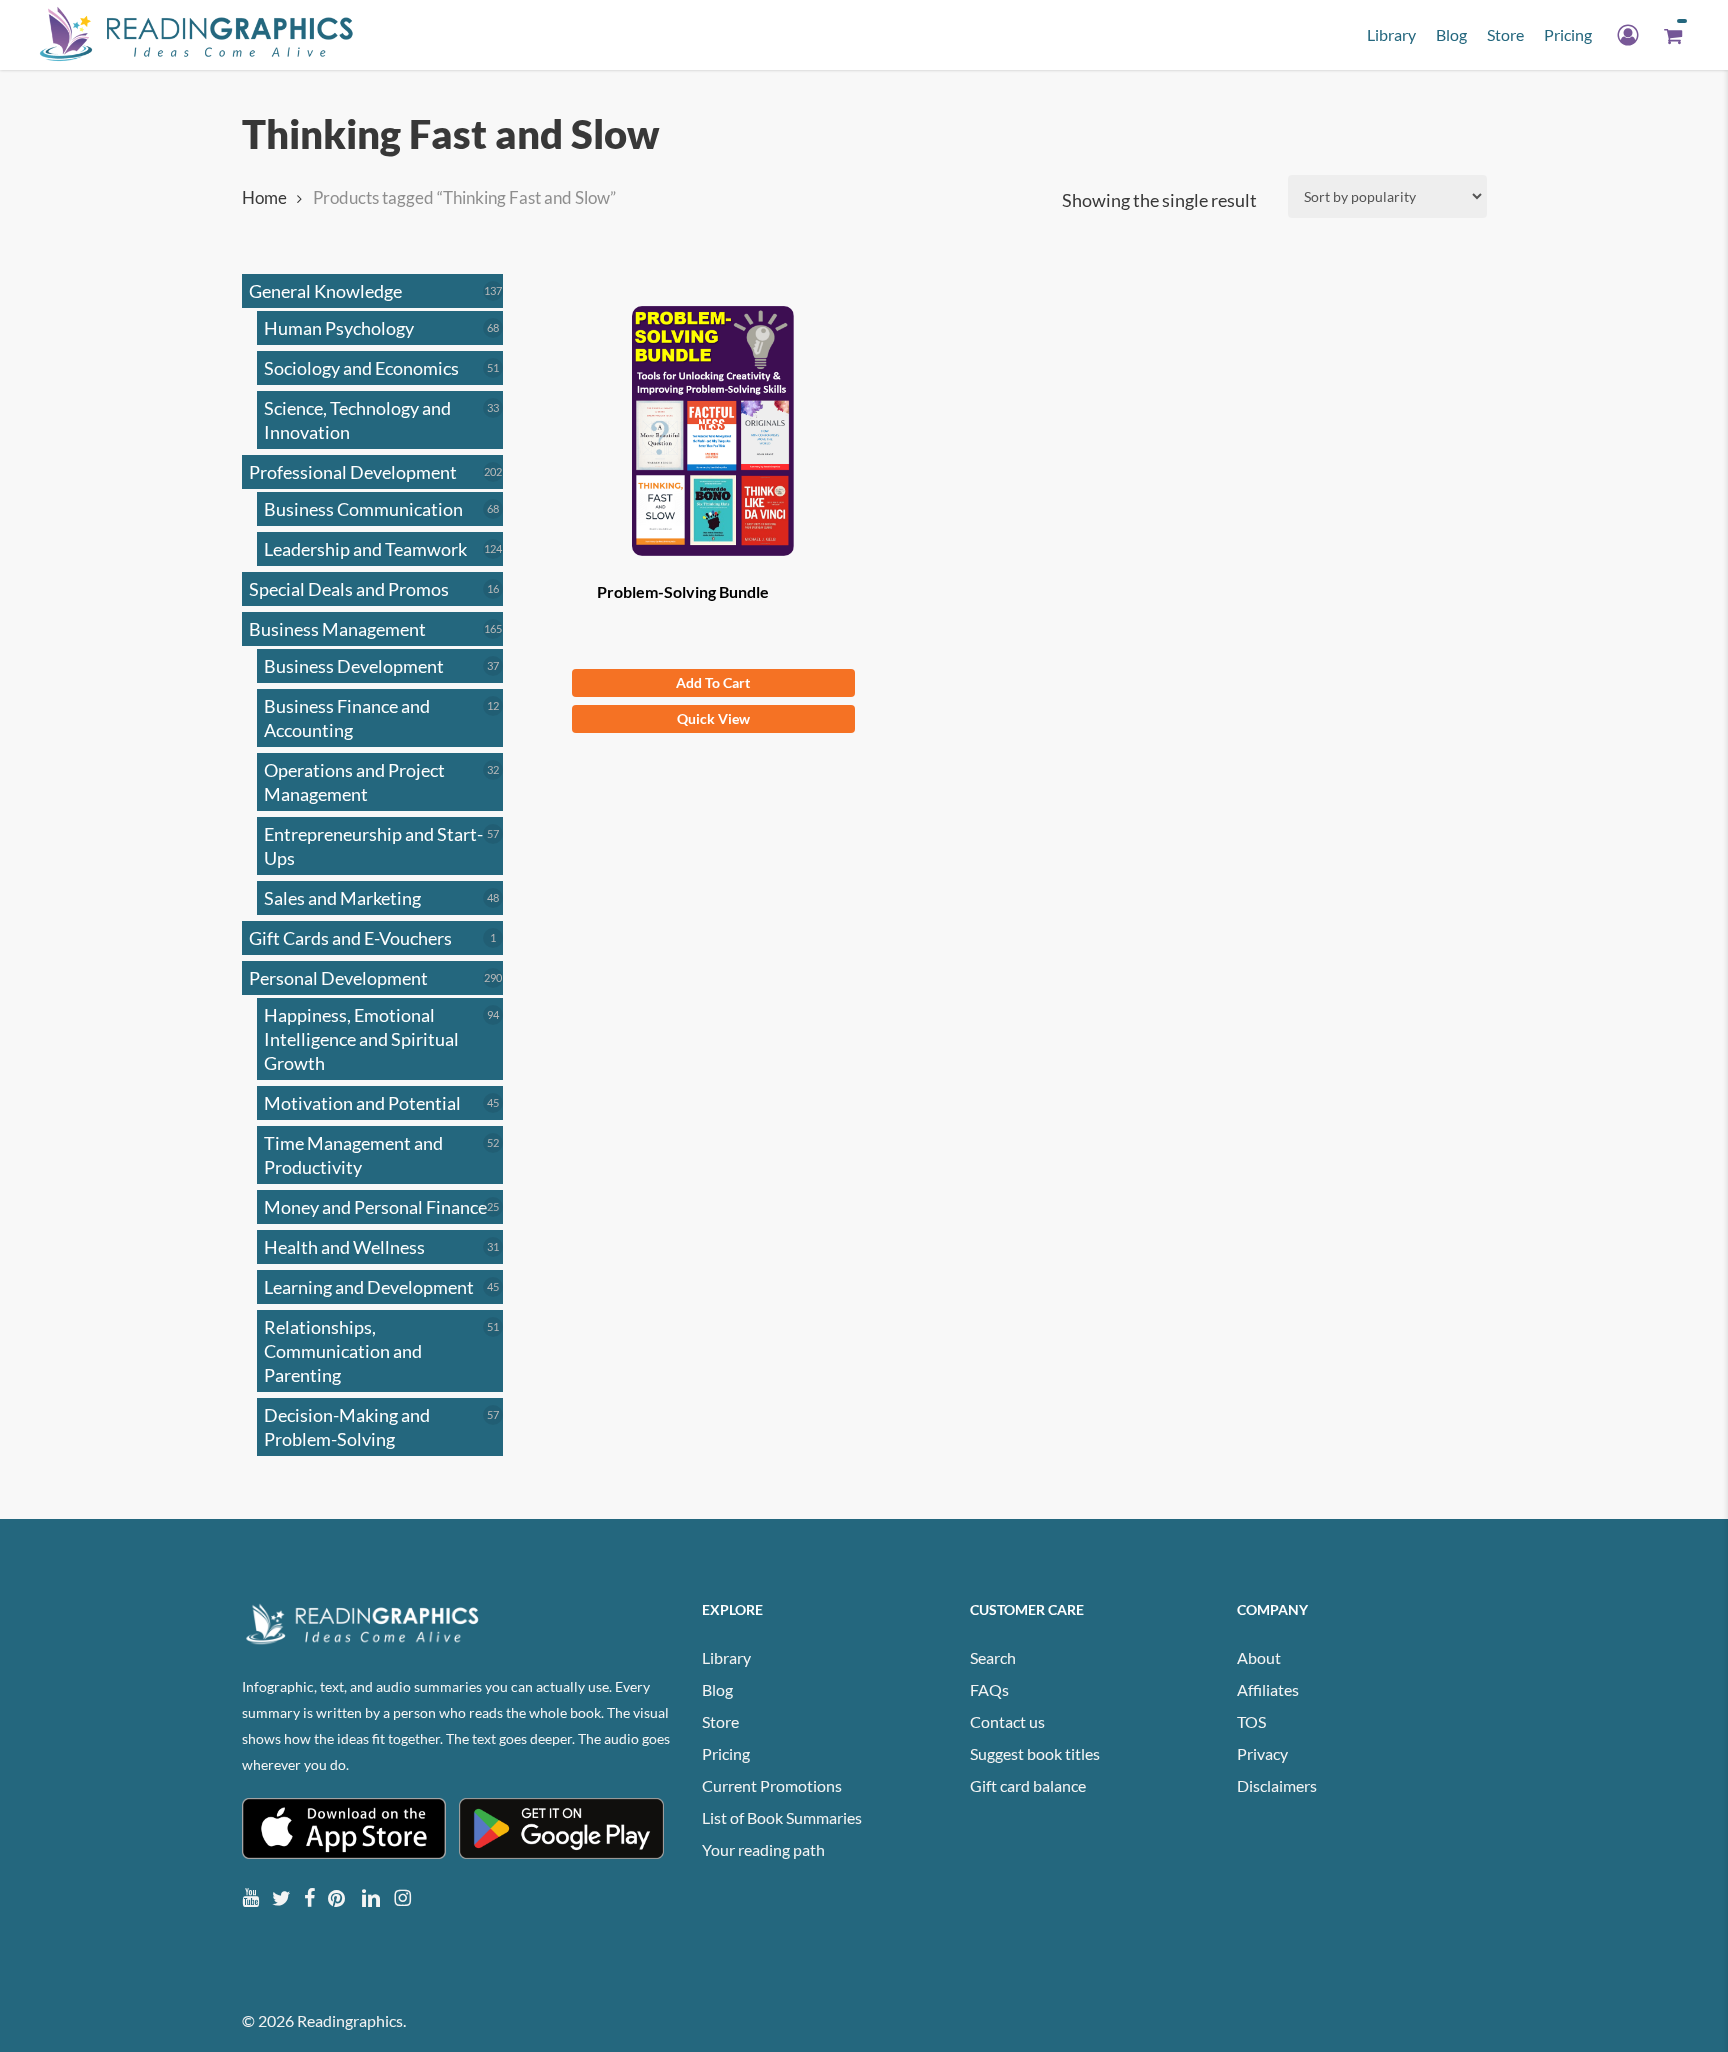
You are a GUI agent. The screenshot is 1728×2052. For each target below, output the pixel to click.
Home (264, 198)
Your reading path (763, 1849)
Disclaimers (1277, 1785)
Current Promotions (772, 1785)
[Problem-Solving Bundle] (713, 431)
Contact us (1007, 1721)
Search (993, 1657)
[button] (713, 683)
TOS (1251, 1721)
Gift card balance (1028, 1785)
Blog (717, 1689)
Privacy (1262, 1753)
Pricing (726, 1753)
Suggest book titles (1035, 1753)
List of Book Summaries (782, 1817)
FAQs (989, 1689)
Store (720, 1721)
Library (726, 1657)
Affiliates (1268, 1689)
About (1259, 1657)
